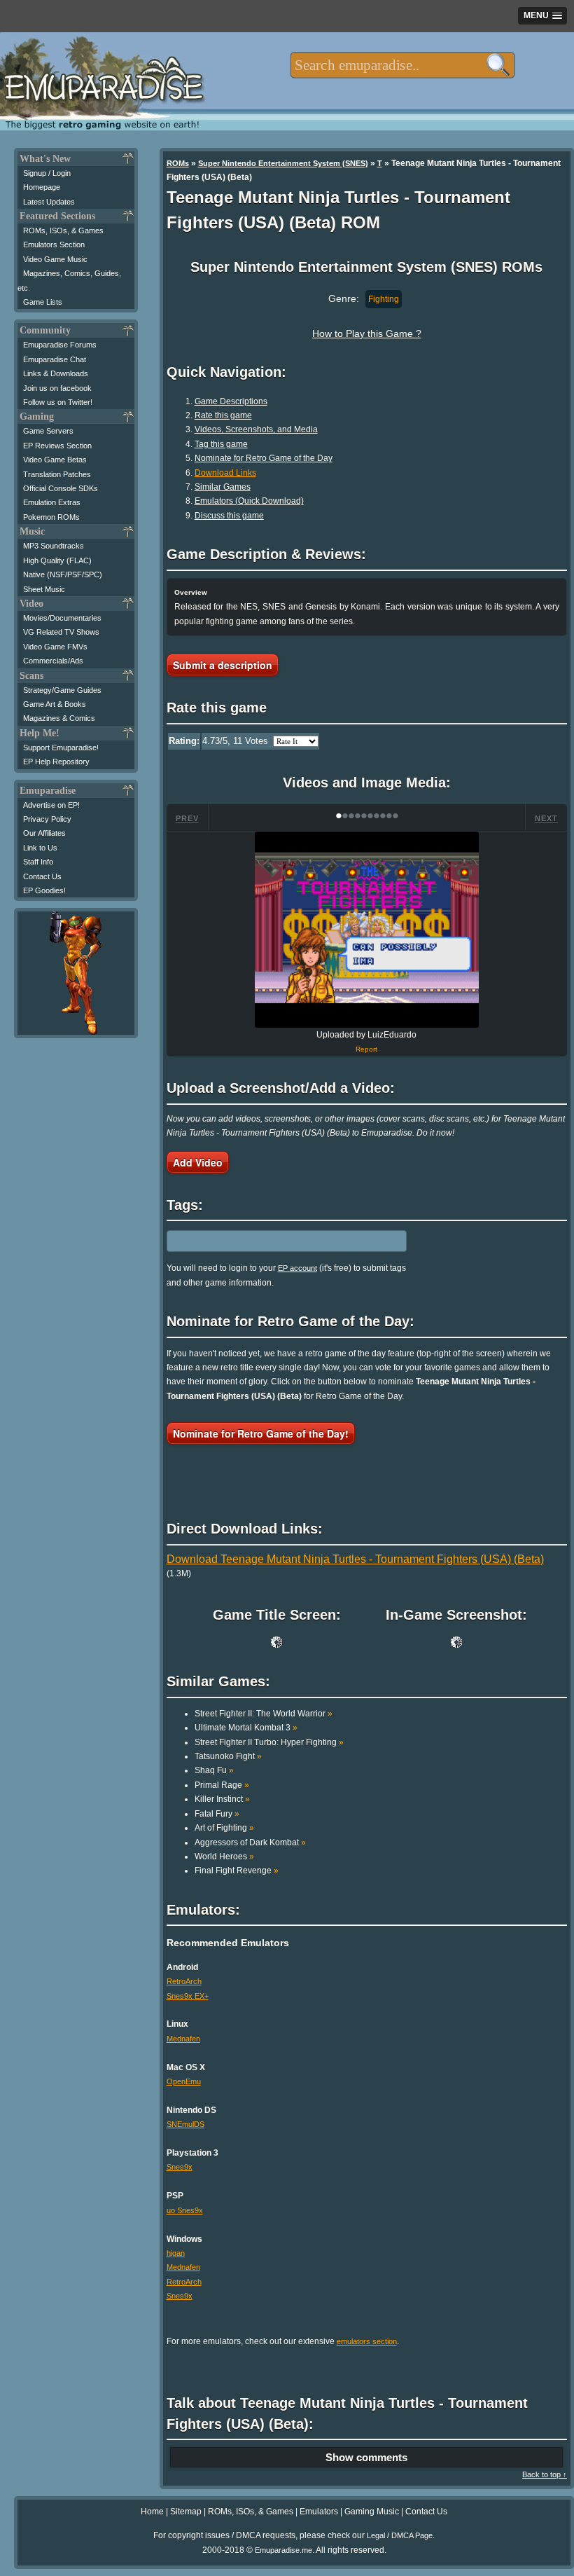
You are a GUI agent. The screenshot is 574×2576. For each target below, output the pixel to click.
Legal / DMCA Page (400, 2535)
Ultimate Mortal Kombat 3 (246, 1728)
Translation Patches (57, 474)
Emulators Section (54, 244)
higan (176, 2253)
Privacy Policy (47, 819)
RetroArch (184, 1981)
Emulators (319, 2512)
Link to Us (40, 848)
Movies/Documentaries (62, 618)
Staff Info (38, 862)
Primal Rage (222, 1785)
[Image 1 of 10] (367, 930)
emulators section (367, 2341)
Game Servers (48, 431)
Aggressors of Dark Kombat (250, 1843)
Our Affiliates (44, 833)
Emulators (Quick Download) (249, 501)
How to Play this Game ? (367, 333)
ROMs (178, 163)
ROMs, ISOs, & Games (63, 230)
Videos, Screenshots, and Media (256, 429)
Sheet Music (44, 589)
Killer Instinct (222, 1799)
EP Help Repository (56, 762)
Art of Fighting (224, 1828)
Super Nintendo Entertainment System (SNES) (283, 163)
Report (366, 1049)
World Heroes (224, 1857)
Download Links (225, 473)
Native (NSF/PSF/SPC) (63, 574)
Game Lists (43, 302)
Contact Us (42, 876)
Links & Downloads (56, 373)
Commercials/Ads (53, 661)
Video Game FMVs (55, 647)
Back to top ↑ (545, 2474)
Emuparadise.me (283, 2550)
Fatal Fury (217, 1814)
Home (152, 2512)
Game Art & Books (55, 704)
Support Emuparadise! (61, 748)
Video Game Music (55, 259)
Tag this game (221, 444)
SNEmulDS (185, 2124)
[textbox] (402, 65)
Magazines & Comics (59, 718)
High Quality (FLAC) (57, 560)
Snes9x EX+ (188, 1996)
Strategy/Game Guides (62, 690)
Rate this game (223, 415)
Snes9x (180, 2167)
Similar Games (223, 487)
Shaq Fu (214, 1770)
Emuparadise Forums (60, 345)
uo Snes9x (185, 2210)
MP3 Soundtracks (54, 546)
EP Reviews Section (57, 446)
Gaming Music (372, 2512)
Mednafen (183, 2039)
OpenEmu (184, 2081)
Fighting (384, 299)
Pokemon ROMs (51, 517)
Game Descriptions (231, 401)
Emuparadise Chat (55, 359)
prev (187, 818)
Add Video (198, 1162)
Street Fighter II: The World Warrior (264, 1714)
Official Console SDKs (61, 488)
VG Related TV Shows (61, 632)
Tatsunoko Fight (228, 1756)
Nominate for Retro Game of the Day (264, 458)
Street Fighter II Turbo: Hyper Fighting (269, 1742)
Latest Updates (49, 202)
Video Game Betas (55, 460)
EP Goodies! (44, 890)
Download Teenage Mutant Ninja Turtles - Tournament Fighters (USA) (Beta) (355, 1559)
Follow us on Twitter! (58, 402)
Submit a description (223, 665)
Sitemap (186, 2512)
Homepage (42, 187)
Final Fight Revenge (237, 1871)
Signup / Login (47, 173)
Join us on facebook (57, 388)
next (546, 818)
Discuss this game (229, 516)
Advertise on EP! (51, 805)
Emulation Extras (52, 502)
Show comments (366, 2457)
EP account (297, 1268)
